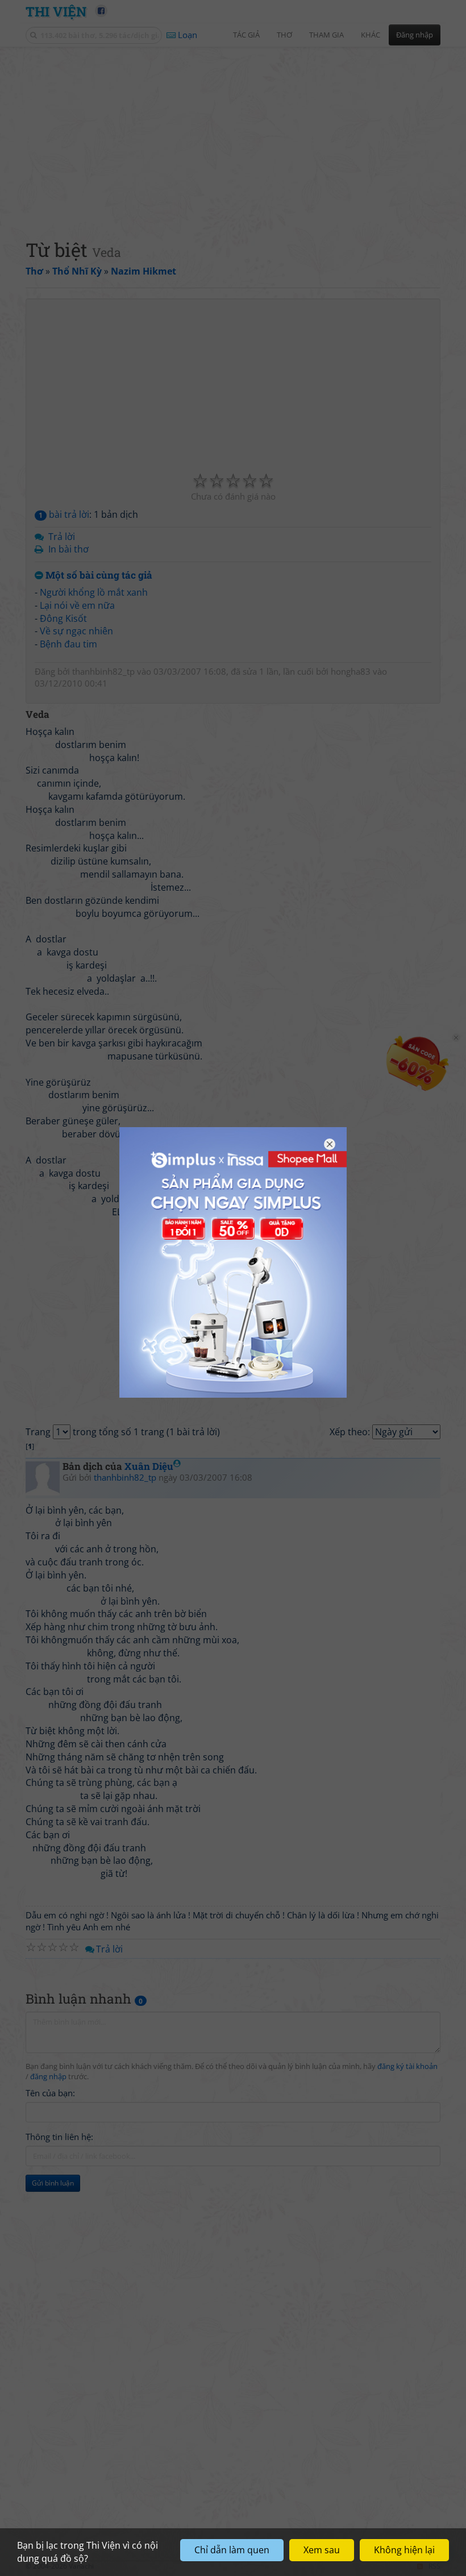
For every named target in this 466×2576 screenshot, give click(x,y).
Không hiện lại (404, 2550)
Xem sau (322, 2550)
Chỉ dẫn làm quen (232, 2550)
